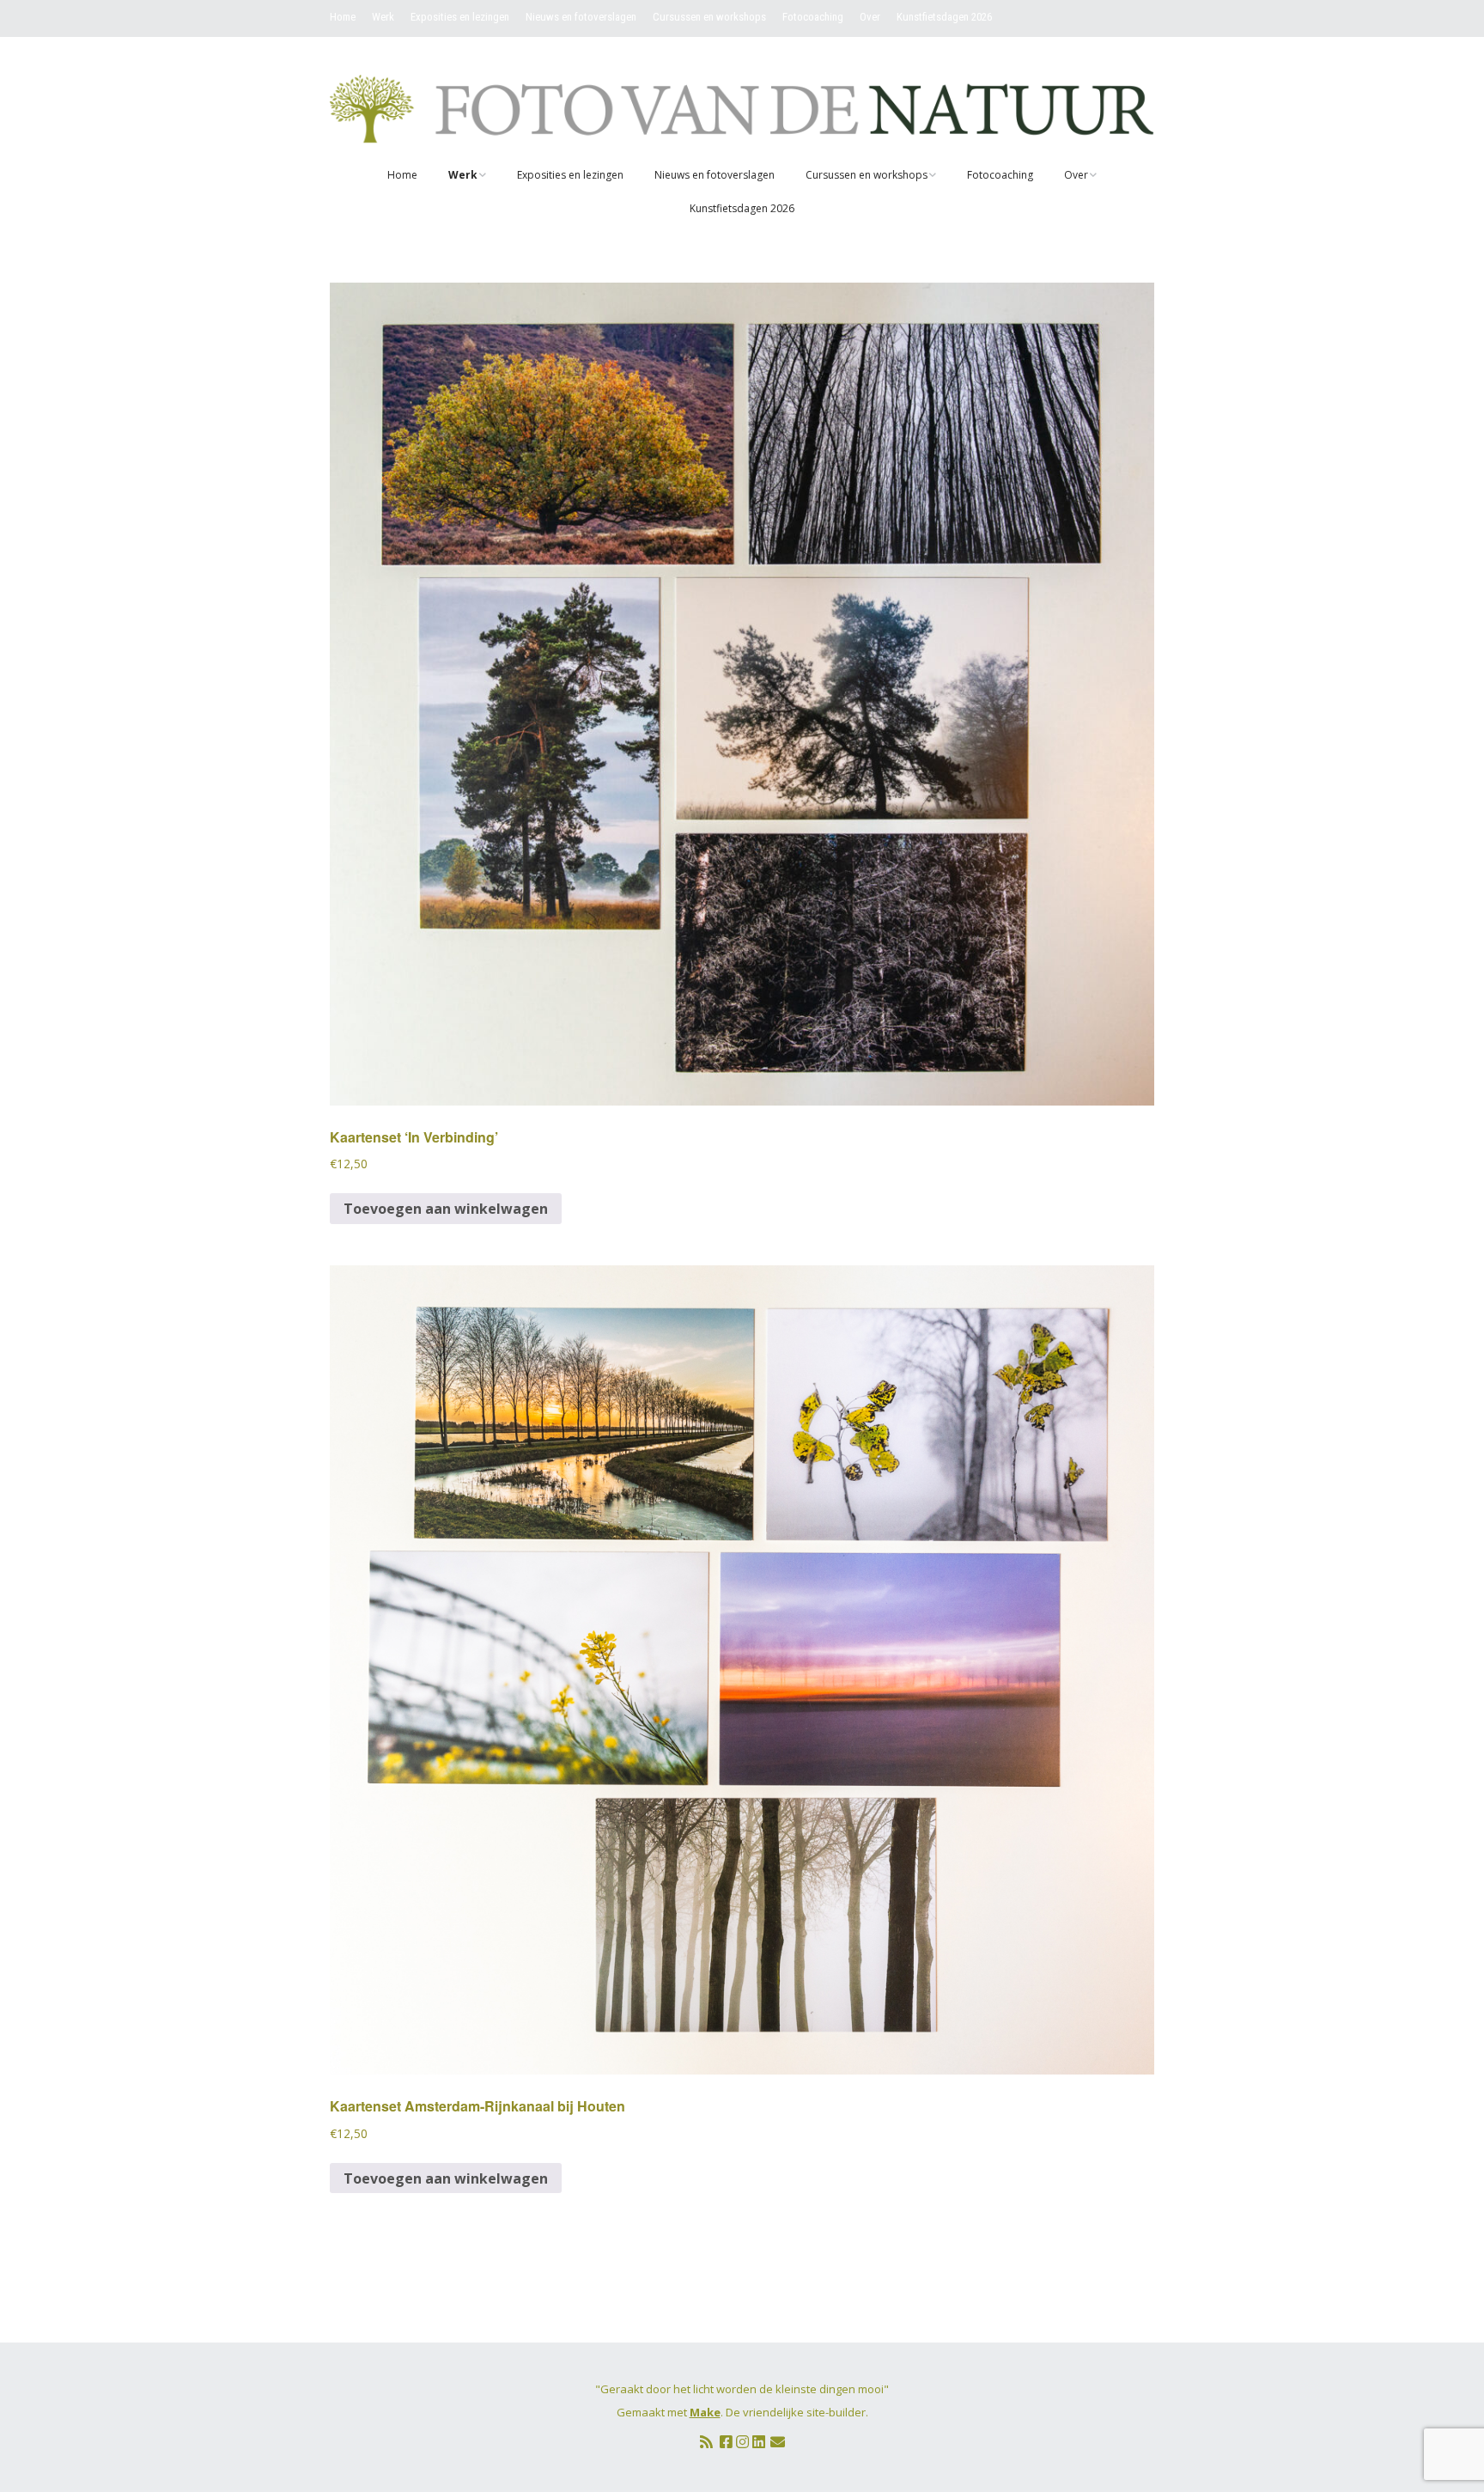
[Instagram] (742, 2442)
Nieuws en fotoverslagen (581, 17)
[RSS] (706, 2442)
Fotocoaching (813, 17)
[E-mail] (778, 2442)
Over (870, 17)
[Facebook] (726, 2442)
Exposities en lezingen (460, 17)
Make (705, 2412)
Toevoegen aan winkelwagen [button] (446, 1209)
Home (343, 17)
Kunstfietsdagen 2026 (944, 17)
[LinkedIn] (759, 2442)
